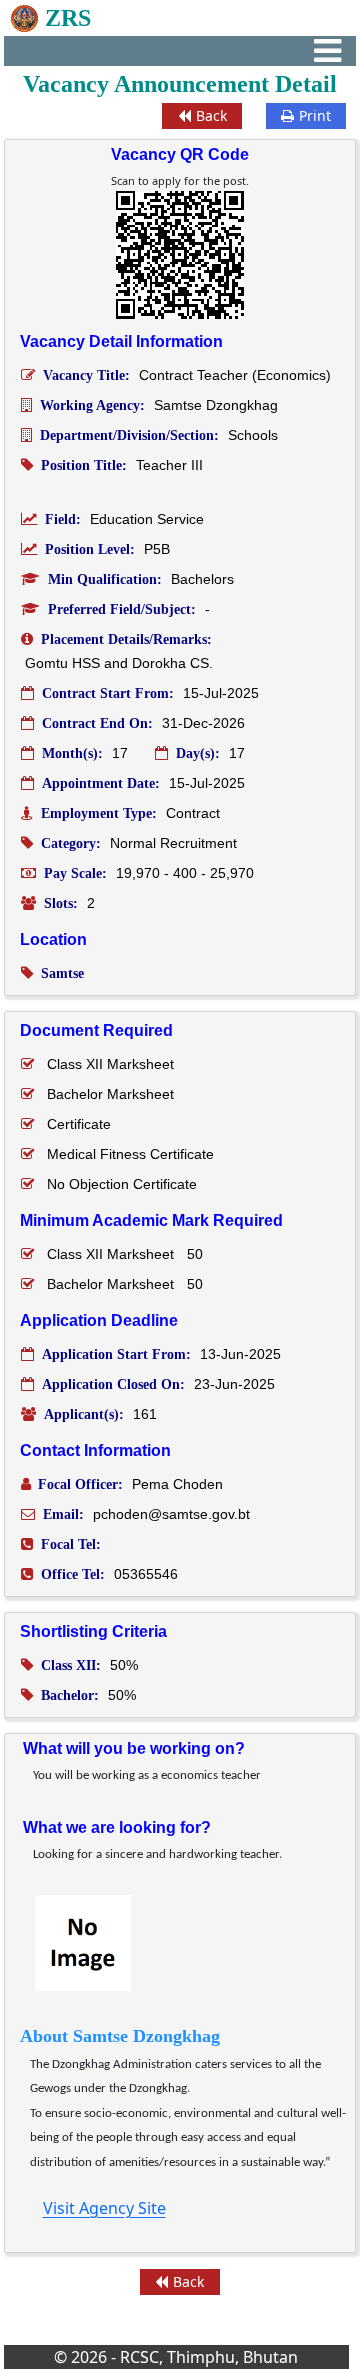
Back (211, 115)
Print (315, 115)
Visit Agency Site (104, 2208)
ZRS (68, 18)
